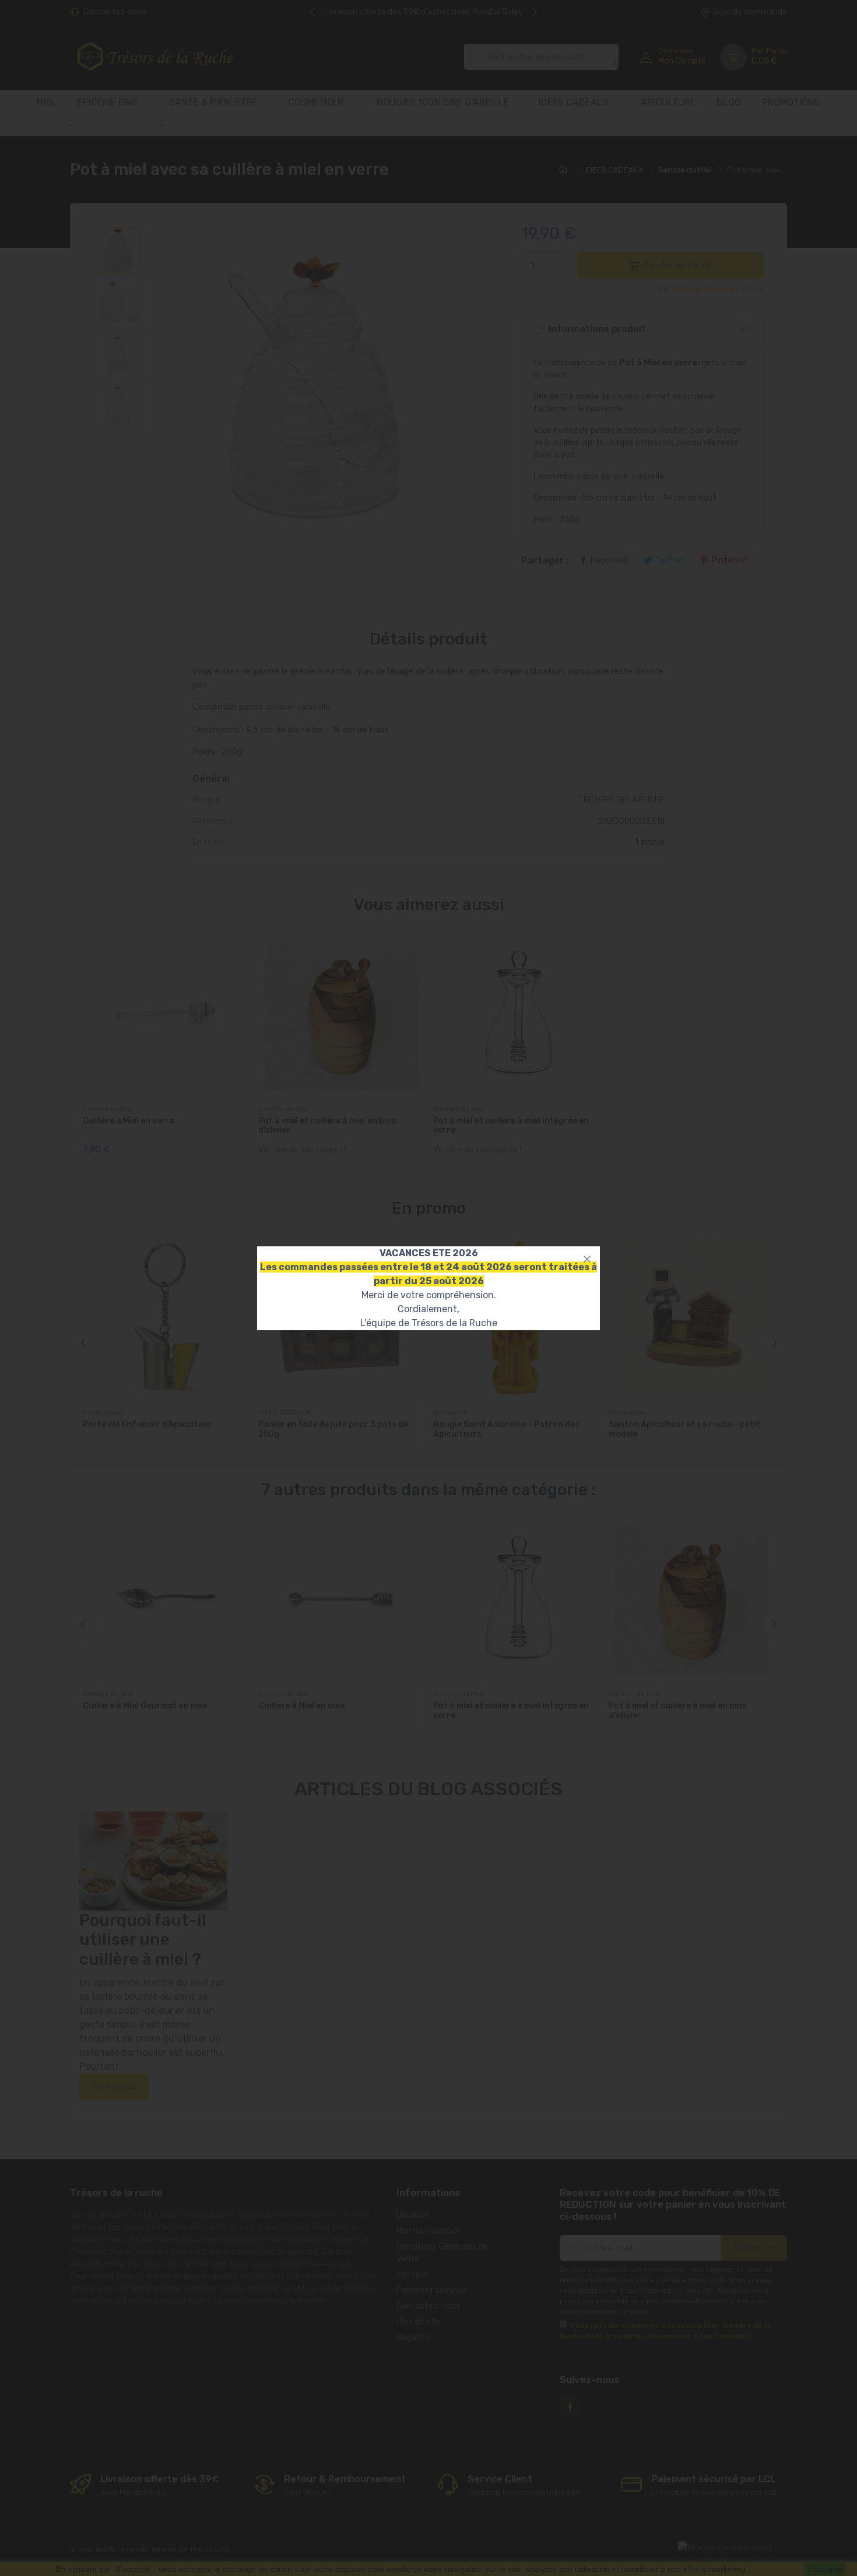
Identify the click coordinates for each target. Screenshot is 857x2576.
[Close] (587, 1259)
